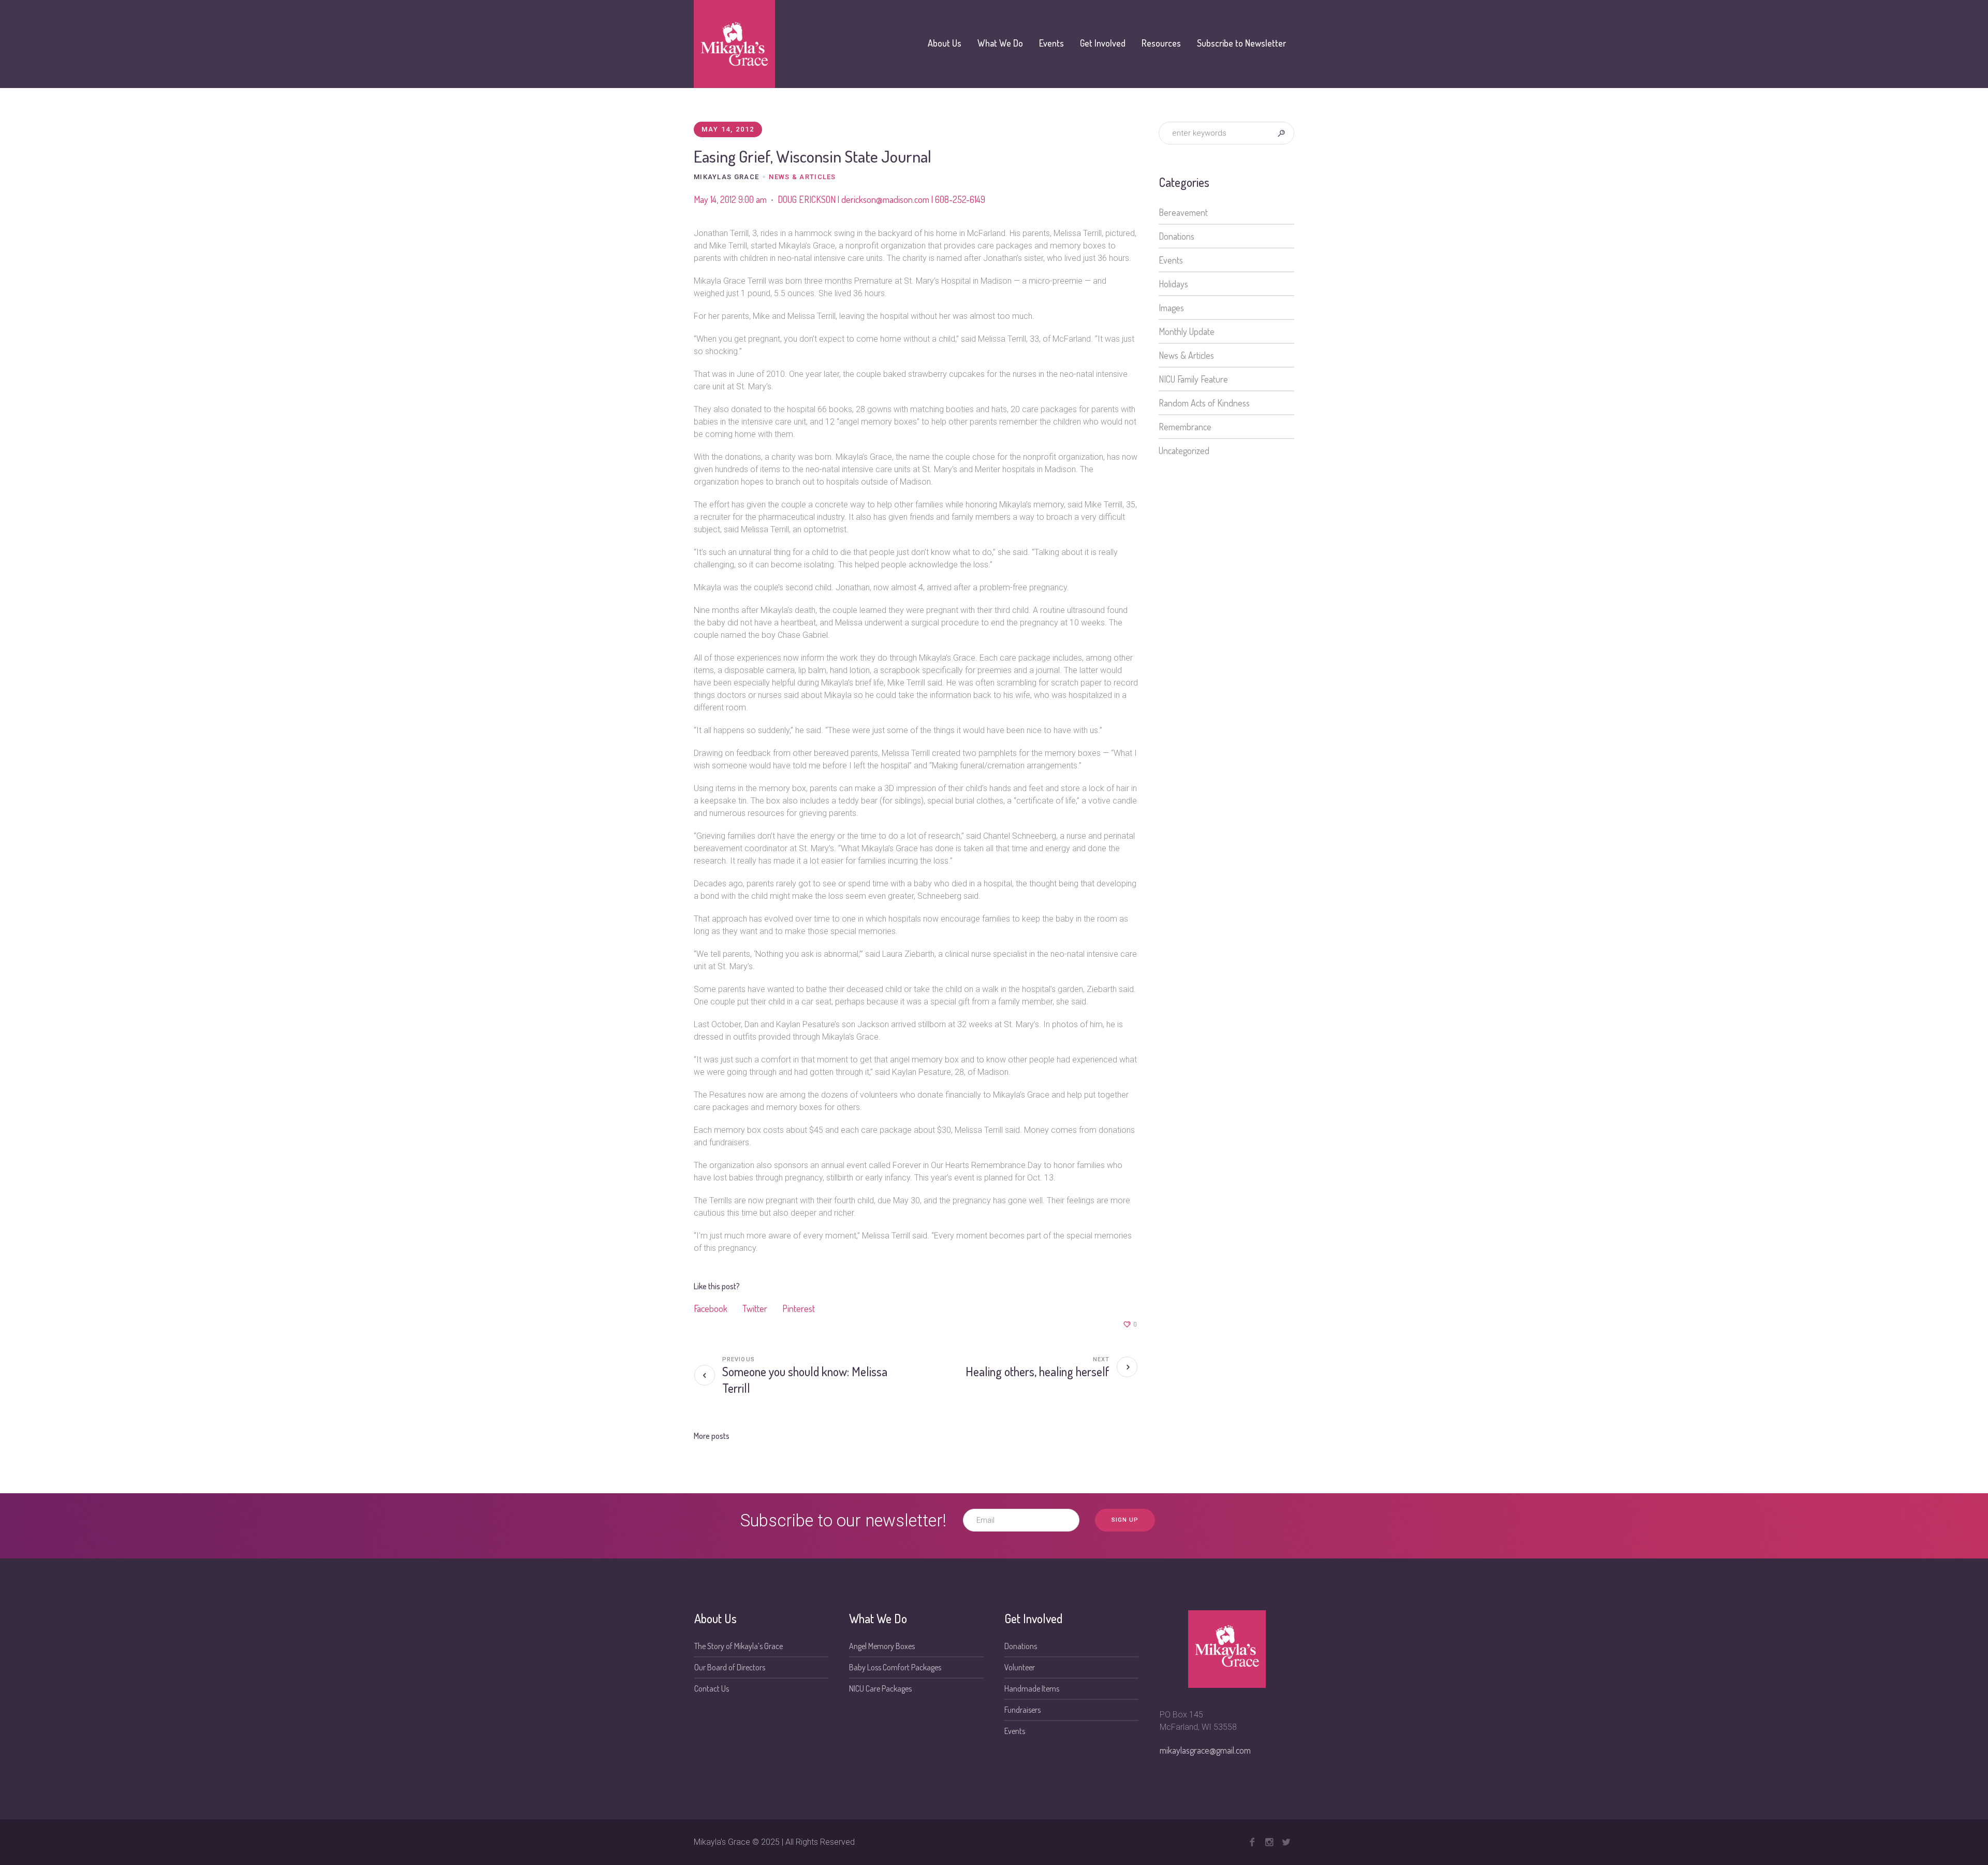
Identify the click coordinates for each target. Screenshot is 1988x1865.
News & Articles (802, 177)
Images (1171, 308)
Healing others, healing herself (1037, 1371)
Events (1171, 260)
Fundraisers (1022, 1710)
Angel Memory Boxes (882, 1646)
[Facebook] (1252, 1842)
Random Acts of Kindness (1204, 403)
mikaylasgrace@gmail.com (1205, 1750)
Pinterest (799, 1308)
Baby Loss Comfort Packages (895, 1667)
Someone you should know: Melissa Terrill (805, 1380)
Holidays (1173, 284)
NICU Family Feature (1193, 379)
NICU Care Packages (880, 1688)
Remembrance (1185, 427)
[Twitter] (1286, 1842)
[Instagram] (1269, 1842)
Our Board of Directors (730, 1667)
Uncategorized (1184, 450)
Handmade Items (1032, 1688)
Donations (1176, 236)
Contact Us (712, 1688)
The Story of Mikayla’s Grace (739, 1646)
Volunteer (1020, 1667)
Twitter (755, 1308)
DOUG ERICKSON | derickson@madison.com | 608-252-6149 (881, 199)
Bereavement (1183, 212)
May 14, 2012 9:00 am (730, 199)
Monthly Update (1187, 331)
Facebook (711, 1308)
